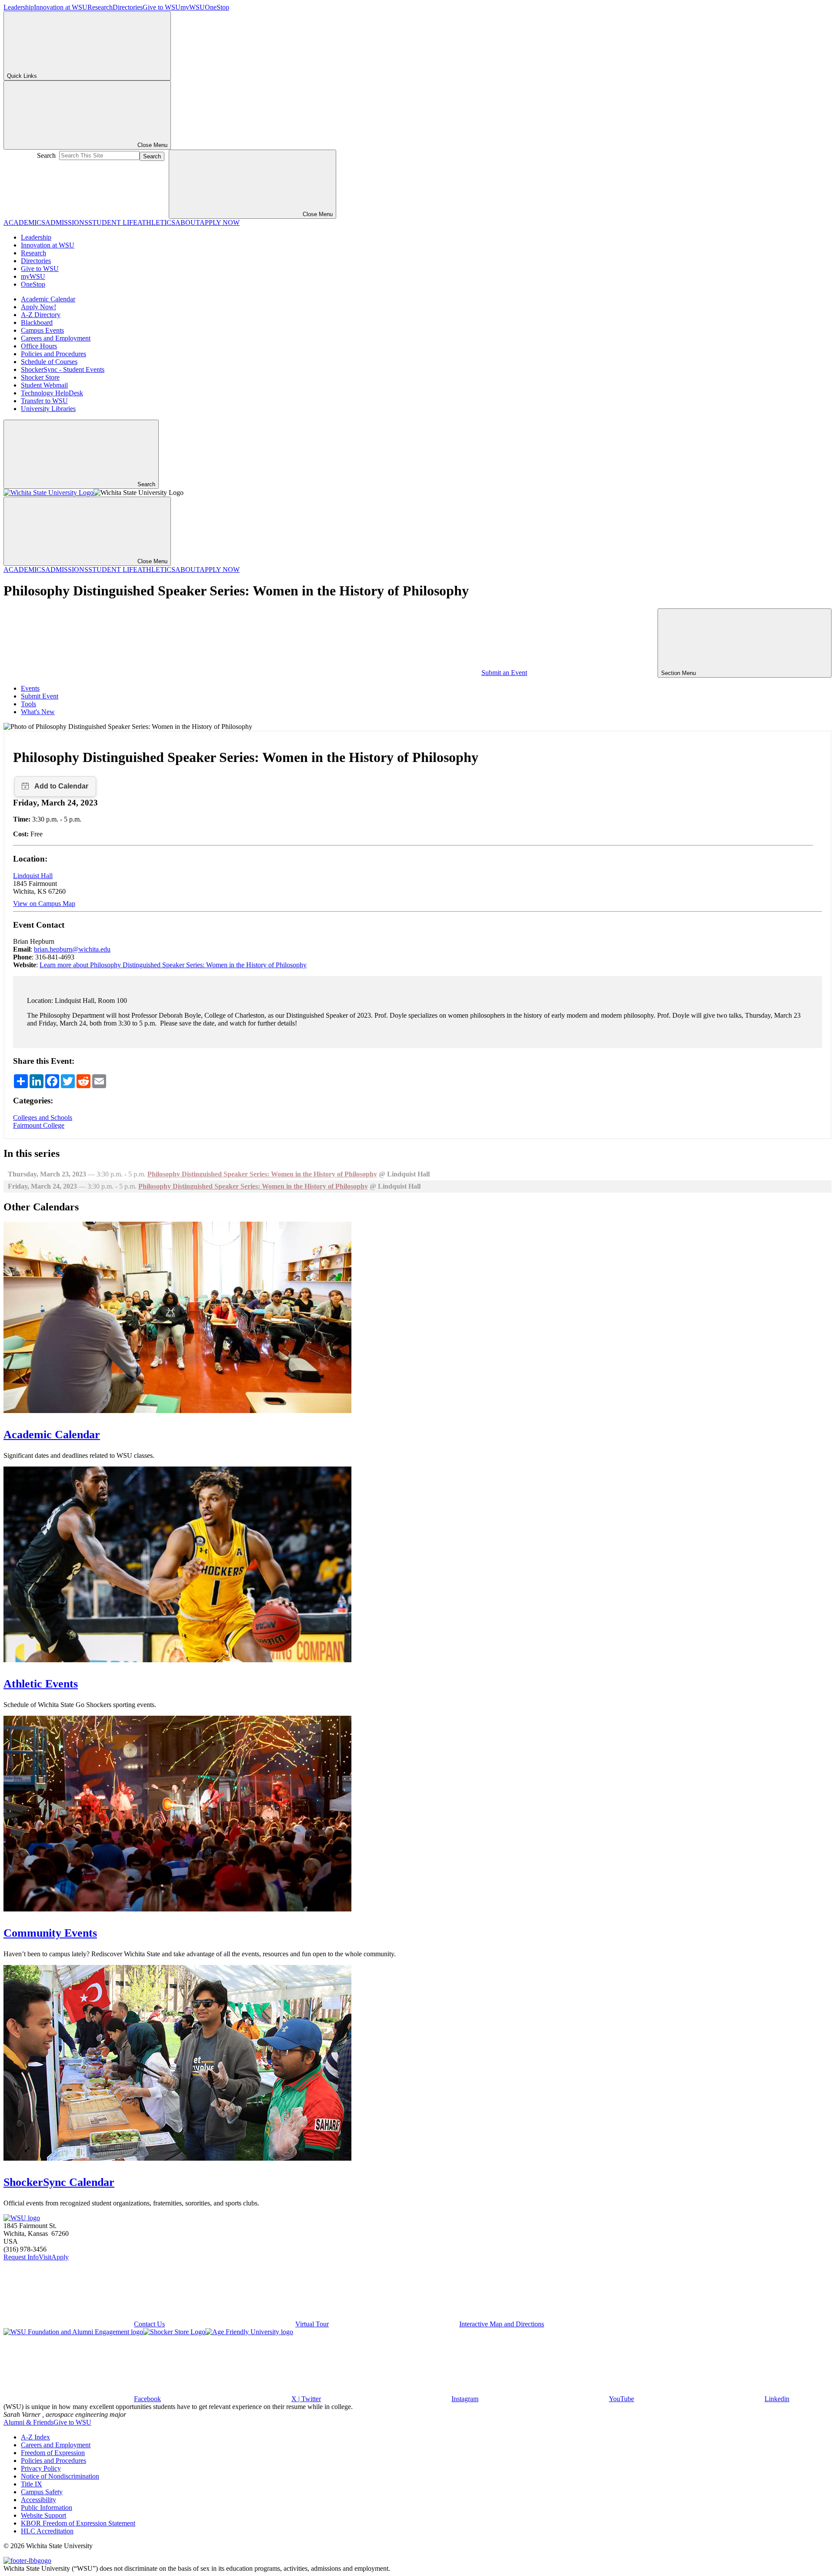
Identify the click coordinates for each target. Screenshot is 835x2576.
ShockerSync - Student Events (63, 369)
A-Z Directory (41, 315)
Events (30, 688)
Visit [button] (45, 2257)
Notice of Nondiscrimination (60, 2476)
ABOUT (187, 222)
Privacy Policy (41, 2468)
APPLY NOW (220, 222)
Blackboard (37, 322)
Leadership (19, 7)
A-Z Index (35, 2437)
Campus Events (42, 330)
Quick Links (22, 76)
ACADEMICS (24, 222)
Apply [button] (60, 2257)
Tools (28, 704)
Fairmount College (39, 1125)
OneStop (217, 7)
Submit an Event (504, 673)
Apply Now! (38, 307)
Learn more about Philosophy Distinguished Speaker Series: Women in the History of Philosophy (173, 965)
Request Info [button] (21, 2257)
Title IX (32, 2484)
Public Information (47, 2508)
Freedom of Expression (53, 2453)
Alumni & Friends (28, 2422)
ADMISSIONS (67, 222)
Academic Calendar (48, 299)
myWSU (193, 7)
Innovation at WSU (61, 7)
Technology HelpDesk (52, 393)
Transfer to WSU (44, 401)
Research (100, 7)
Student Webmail (44, 385)
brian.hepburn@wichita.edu (72, 949)
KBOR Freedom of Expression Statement (78, 2523)
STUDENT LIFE (113, 222)
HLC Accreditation (47, 2531)
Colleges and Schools (43, 1118)
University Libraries (48, 409)
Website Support (43, 2515)
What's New (38, 712)
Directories (128, 7)
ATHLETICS (156, 222)
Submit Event (40, 696)
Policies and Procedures (53, 354)
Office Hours (39, 346)
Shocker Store (40, 377)
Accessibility (38, 2500)
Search (46, 155)
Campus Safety (42, 2492)
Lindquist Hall (33, 876)
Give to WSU (162, 7)
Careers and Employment (56, 338)
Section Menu (679, 673)
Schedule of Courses (49, 362)
